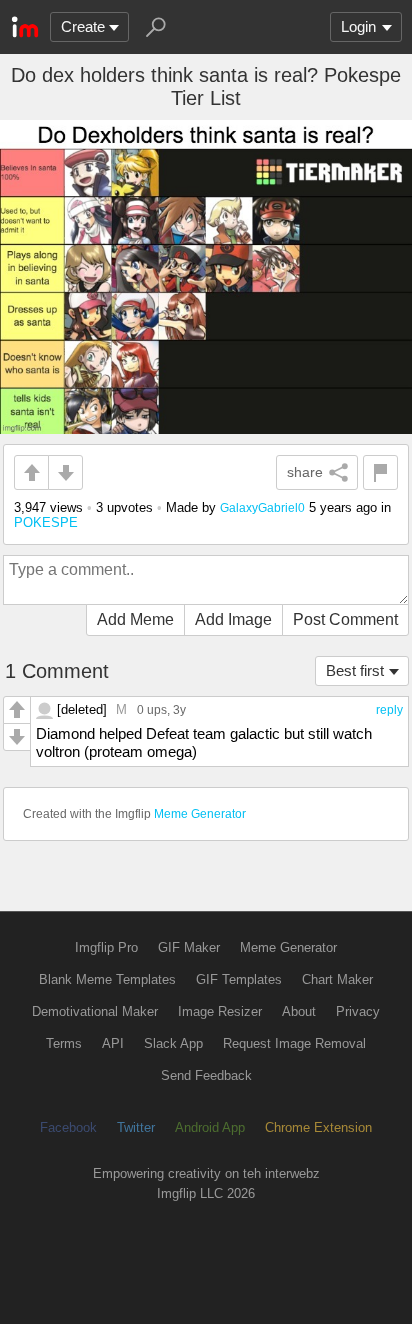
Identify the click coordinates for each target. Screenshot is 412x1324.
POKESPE (46, 522)
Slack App (173, 1043)
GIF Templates (239, 979)
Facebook (68, 1127)
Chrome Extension (318, 1127)
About (299, 1011)
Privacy (358, 1011)
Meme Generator (200, 814)
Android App (210, 1127)
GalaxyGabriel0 (262, 507)
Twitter (136, 1127)
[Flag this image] (380, 472)
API (113, 1043)
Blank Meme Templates (107, 979)
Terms (64, 1043)
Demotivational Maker (95, 1011)
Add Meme (135, 619)
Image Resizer (220, 1011)
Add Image (233, 619)
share (305, 472)
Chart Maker (337, 979)
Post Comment (345, 619)
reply (389, 710)
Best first (355, 670)
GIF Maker (189, 947)
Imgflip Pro (106, 947)
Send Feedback (206, 1075)
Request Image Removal (294, 1043)
